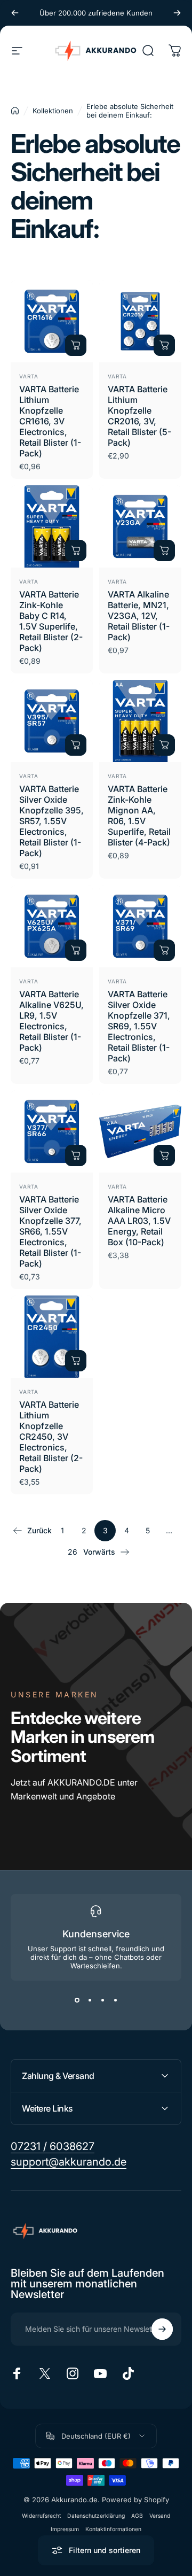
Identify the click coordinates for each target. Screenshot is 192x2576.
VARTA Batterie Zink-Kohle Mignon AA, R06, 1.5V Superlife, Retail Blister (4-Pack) (139, 816)
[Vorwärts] (177, 13)
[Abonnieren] (162, 2329)
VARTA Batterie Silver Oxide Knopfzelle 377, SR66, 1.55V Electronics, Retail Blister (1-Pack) (50, 1231)
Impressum (65, 2529)
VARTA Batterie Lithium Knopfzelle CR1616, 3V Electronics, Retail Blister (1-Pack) (50, 421)
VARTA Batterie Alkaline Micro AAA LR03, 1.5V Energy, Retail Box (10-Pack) (139, 1221)
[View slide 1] (77, 2000)
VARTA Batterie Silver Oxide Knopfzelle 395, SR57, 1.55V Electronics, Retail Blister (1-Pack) (51, 821)
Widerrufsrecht (41, 2516)
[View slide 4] (115, 2000)
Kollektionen (53, 111)
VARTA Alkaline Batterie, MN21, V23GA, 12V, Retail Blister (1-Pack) (139, 616)
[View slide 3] (102, 2000)
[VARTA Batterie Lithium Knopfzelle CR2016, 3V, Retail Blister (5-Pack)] (140, 321)
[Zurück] (15, 13)
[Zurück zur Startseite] (15, 111)
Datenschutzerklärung (96, 2516)
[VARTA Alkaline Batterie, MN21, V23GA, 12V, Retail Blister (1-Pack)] (140, 526)
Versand (160, 2516)
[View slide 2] (90, 2000)
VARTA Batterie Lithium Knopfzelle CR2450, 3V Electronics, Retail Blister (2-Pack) (51, 1437)
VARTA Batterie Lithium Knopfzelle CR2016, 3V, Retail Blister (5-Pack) (139, 416)
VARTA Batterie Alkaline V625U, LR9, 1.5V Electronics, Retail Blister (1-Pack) (51, 1021)
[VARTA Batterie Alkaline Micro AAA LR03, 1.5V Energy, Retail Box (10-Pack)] (140, 1131)
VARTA (29, 376)
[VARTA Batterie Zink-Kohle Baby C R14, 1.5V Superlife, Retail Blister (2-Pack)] (52, 526)
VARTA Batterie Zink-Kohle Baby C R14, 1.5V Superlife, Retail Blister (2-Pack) (51, 621)
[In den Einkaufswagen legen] (76, 345)
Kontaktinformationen (113, 2529)
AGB (137, 2516)
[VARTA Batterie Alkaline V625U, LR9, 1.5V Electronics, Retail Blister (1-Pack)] (52, 926)
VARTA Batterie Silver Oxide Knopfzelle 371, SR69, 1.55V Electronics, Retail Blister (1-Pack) (139, 1026)
